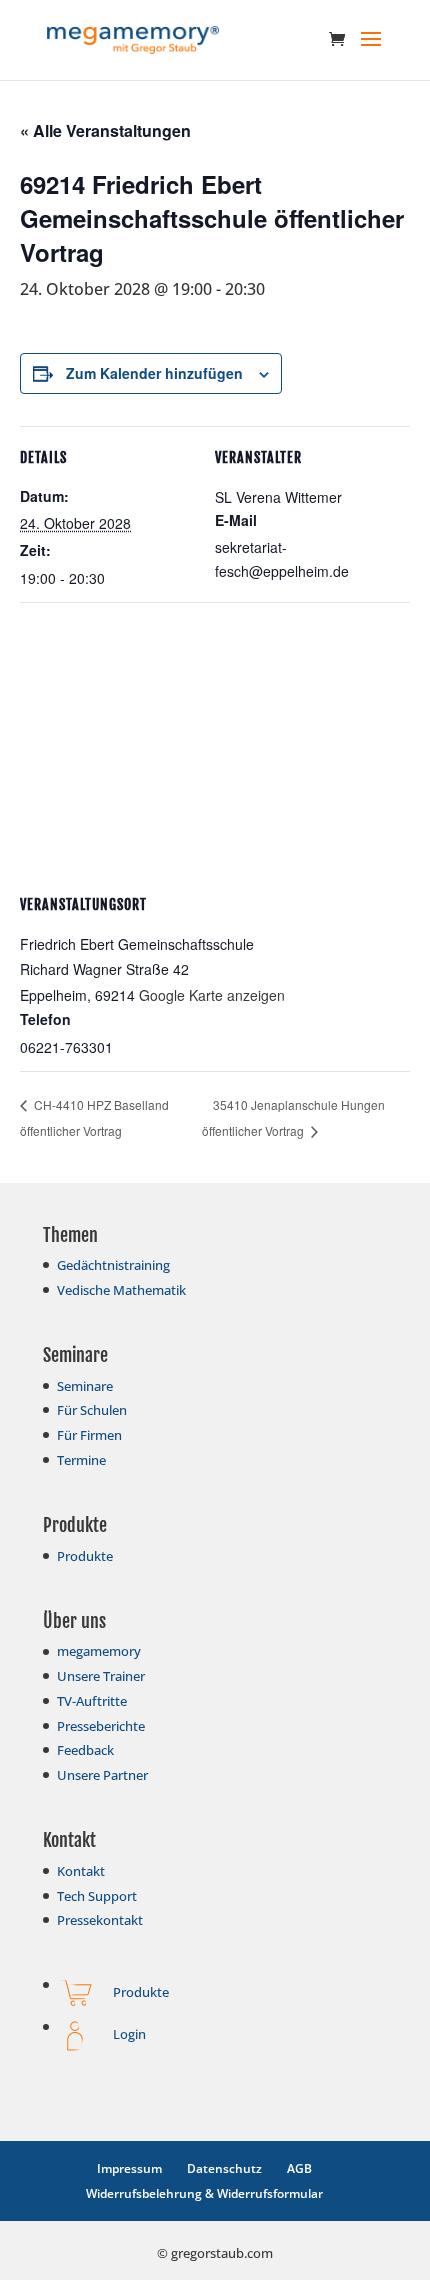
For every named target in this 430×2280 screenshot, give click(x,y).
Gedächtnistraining (113, 1265)
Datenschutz (224, 2168)
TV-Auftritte (92, 1701)
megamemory (99, 1651)
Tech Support (97, 1896)
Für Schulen (92, 1410)
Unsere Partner (102, 1775)
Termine (81, 1460)
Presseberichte (101, 1726)
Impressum (129, 2168)
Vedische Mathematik (121, 1290)
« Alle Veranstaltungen (105, 130)
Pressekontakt (100, 1920)
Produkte (85, 1556)
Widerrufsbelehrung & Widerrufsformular (204, 2193)
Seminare (85, 1386)
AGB (299, 2168)
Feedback (85, 1750)
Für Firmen (89, 1435)
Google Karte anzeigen (212, 995)
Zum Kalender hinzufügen (154, 373)
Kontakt (81, 1871)
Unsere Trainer (101, 1676)
